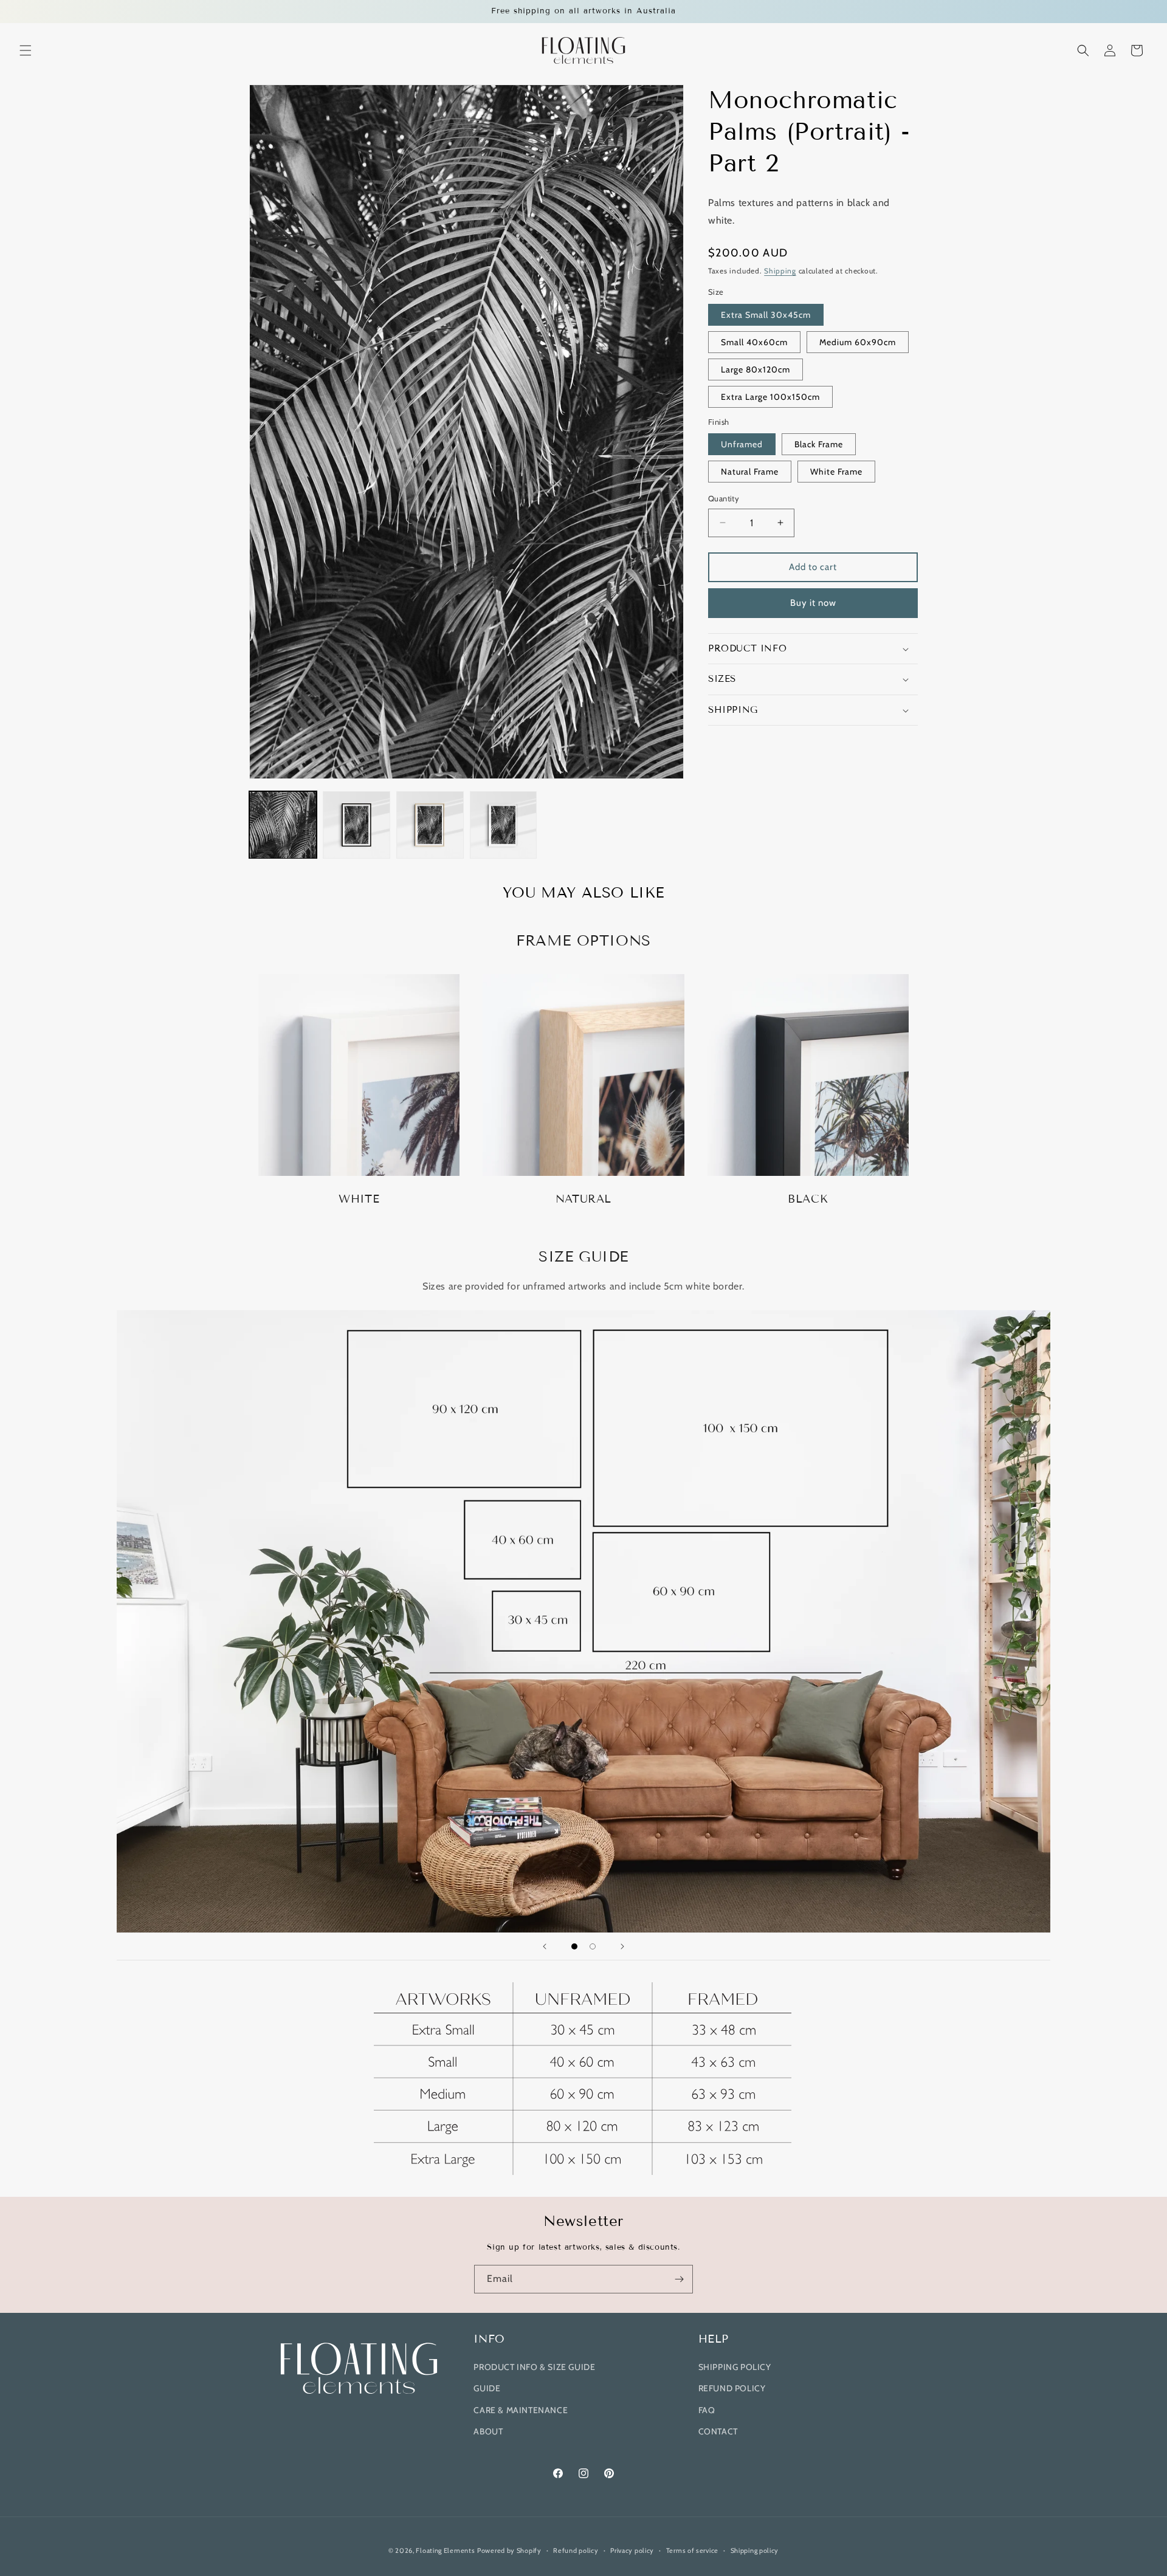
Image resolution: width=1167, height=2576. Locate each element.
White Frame (836, 472)
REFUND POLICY (732, 2388)
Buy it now (813, 603)
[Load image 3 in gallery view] (430, 825)
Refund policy (576, 2550)
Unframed (742, 444)
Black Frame (819, 444)
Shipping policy (755, 2550)
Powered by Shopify (509, 2550)
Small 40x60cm (754, 342)
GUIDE (487, 2388)
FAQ (707, 2410)
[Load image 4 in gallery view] (504, 825)
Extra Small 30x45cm (766, 315)
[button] (26, 50)
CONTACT (718, 2431)
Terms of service (692, 2550)
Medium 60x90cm (858, 342)
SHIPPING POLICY (735, 2367)
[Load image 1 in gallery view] (283, 825)
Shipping (780, 271)
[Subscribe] (679, 2279)
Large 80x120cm (756, 369)
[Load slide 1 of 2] (574, 1946)
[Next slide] (622, 1946)
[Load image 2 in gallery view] (356, 825)
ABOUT (488, 2431)
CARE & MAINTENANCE (521, 2410)
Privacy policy (632, 2550)
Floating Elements (445, 2550)
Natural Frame (750, 472)
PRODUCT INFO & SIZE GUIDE (534, 2367)
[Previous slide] (545, 1946)
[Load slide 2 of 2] (593, 1946)
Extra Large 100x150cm (770, 397)
